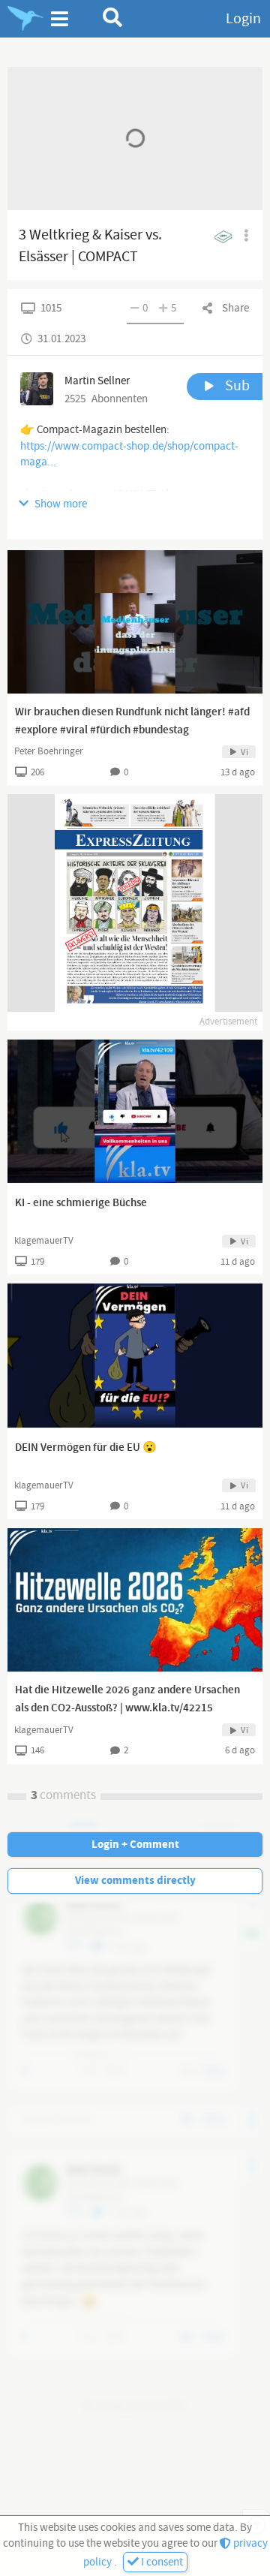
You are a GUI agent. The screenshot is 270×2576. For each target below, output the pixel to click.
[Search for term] (113, 17)
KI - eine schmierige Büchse (81, 1203)
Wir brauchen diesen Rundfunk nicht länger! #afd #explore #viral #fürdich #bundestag (132, 721)
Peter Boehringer (49, 751)
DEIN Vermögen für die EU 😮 (86, 1448)
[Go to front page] (25, 19)
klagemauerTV (44, 1241)
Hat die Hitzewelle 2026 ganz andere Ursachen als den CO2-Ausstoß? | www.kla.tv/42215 (127, 1699)
